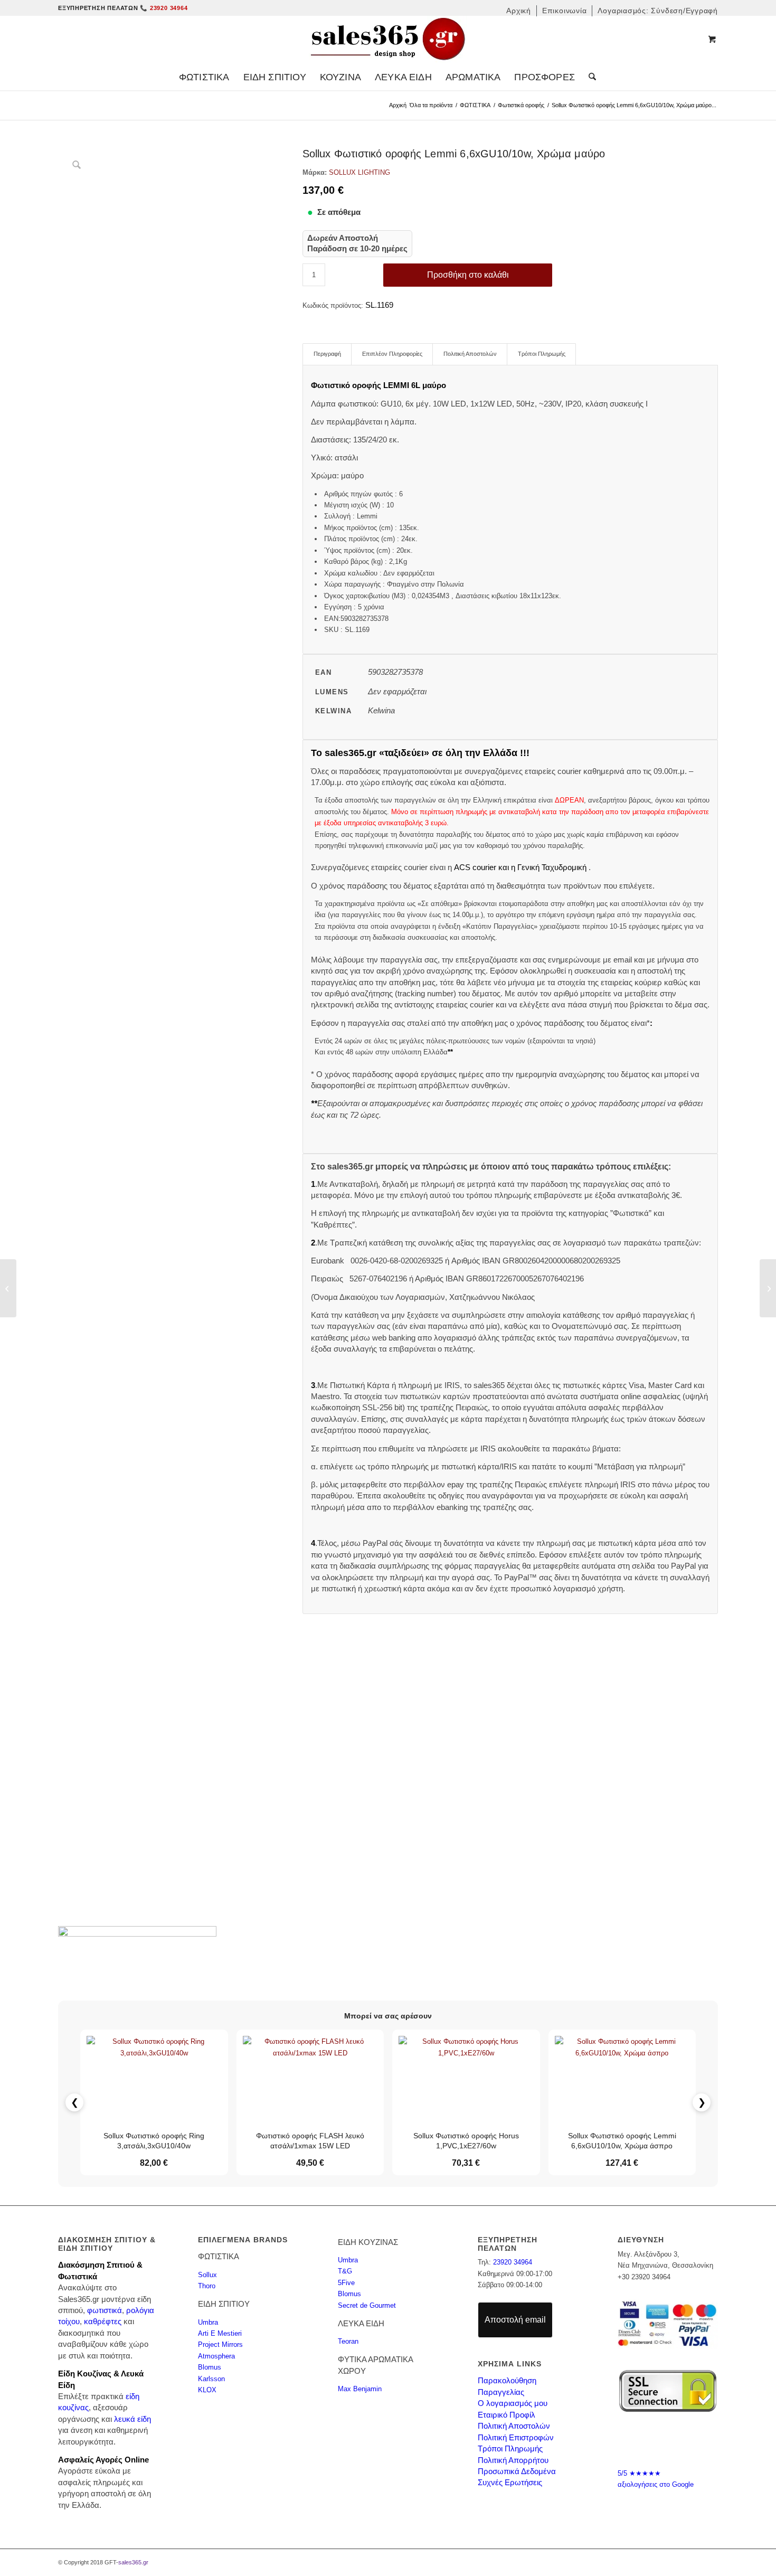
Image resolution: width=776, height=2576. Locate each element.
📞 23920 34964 (164, 8)
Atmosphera (216, 2356)
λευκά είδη (133, 2419)
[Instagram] (678, 2443)
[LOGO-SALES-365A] (388, 40)
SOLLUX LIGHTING (359, 172)
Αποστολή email (515, 2320)
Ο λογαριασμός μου (513, 2403)
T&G (345, 2271)
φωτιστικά (105, 2310)
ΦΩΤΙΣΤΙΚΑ (475, 105)
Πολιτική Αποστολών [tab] (470, 354)
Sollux (207, 2275)
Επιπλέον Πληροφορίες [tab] (392, 354)
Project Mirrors (220, 2344)
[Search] (589, 77)
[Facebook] (658, 2443)
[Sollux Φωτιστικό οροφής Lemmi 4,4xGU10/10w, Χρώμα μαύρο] (8, 1288)
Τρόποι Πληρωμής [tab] (542, 354)
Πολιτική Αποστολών (514, 2426)
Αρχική (398, 105)
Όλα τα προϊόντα (431, 105)
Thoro (207, 2286)
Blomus (210, 2367)
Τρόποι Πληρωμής (510, 2448)
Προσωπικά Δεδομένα (517, 2471)
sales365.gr (133, 2562)
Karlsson (211, 2379)
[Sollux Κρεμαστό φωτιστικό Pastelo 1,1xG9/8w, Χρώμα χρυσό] (768, 1288)
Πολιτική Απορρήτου (513, 2460)
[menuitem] (519, 11)
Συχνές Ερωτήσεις (510, 2482)
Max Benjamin (360, 2389)
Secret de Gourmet (367, 2305)
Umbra (208, 2322)
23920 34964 (513, 2262)
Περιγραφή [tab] (327, 354)
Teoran (348, 2341)
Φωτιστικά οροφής (521, 105)
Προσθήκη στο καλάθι (468, 275)
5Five (346, 2283)
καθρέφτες (103, 2321)
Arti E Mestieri (220, 2333)
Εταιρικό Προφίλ (507, 2415)
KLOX (207, 2390)
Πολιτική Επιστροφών (516, 2437)
